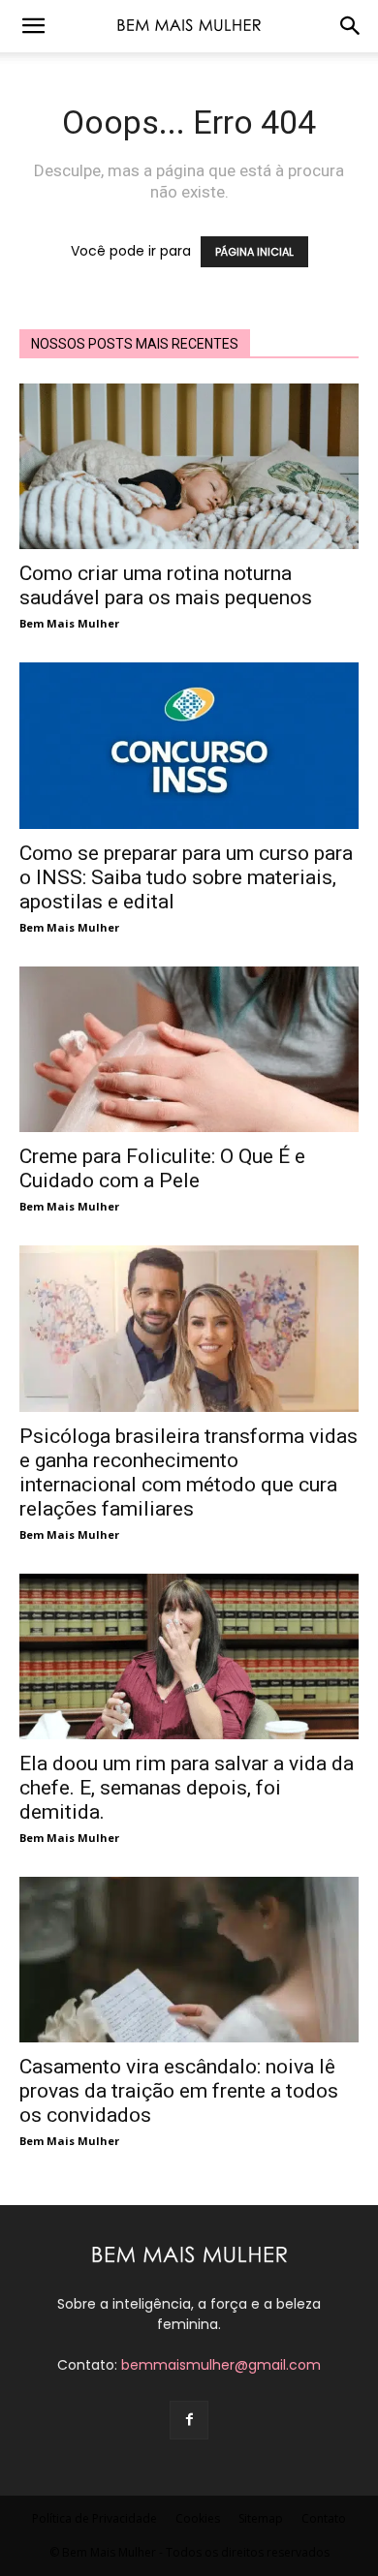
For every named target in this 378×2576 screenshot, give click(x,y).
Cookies (198, 2518)
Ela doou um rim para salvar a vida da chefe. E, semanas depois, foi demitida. (187, 1788)
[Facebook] (189, 2420)
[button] (33, 26)
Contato (324, 2518)
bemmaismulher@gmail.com (221, 2365)
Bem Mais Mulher (69, 623)
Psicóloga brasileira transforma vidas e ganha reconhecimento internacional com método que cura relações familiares (189, 1472)
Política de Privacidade (94, 2518)
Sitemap (261, 2518)
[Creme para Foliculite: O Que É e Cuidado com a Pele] (189, 1049)
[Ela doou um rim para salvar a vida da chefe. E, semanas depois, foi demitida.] (189, 1656)
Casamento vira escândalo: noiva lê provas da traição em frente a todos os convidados (179, 2091)
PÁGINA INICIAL (254, 252)
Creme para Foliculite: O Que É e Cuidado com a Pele (162, 1168)
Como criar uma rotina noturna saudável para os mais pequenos (166, 585)
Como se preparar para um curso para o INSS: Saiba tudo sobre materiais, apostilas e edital (186, 877)
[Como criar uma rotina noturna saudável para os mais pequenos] (189, 466)
